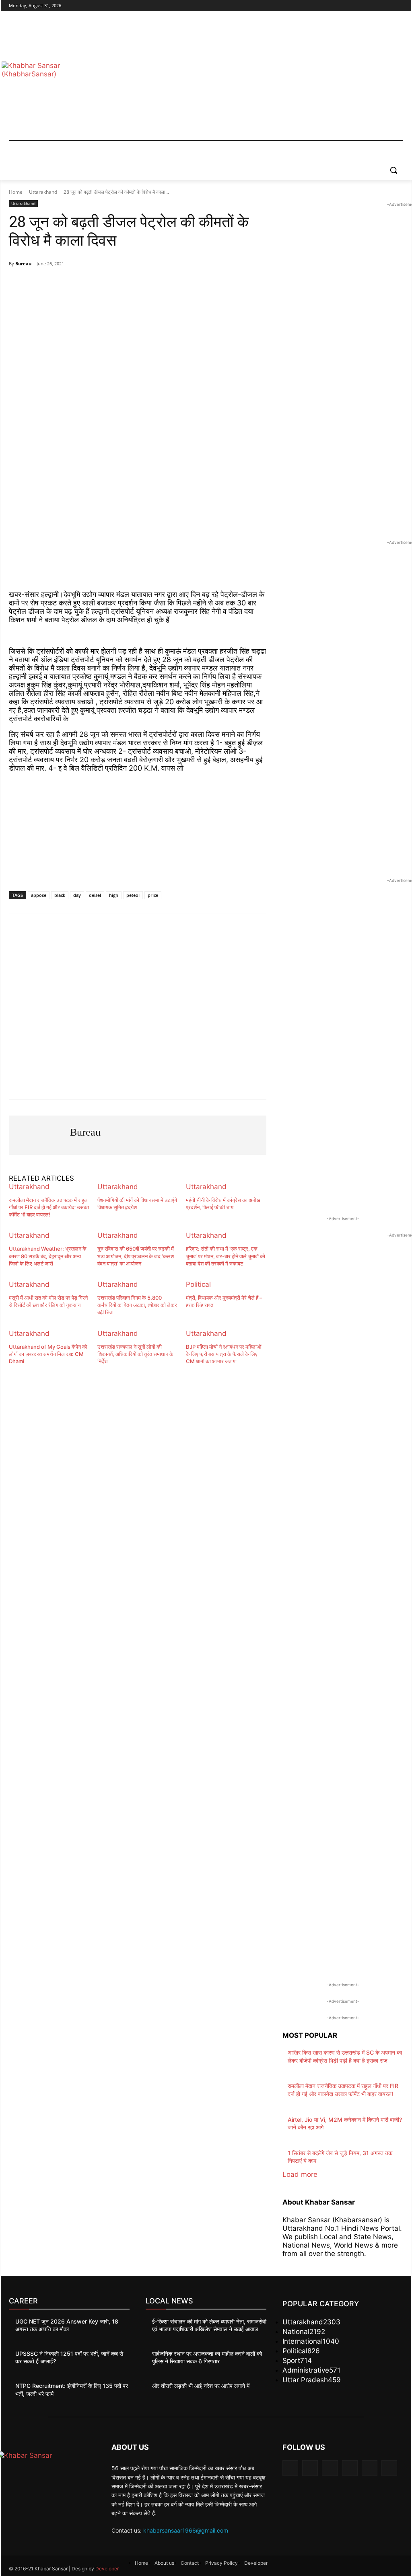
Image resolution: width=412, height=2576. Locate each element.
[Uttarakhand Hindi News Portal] (52, 2469)
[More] (176, 284)
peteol (133, 895)
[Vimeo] (387, 6)
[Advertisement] (253, 80)
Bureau (23, 264)
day (77, 895)
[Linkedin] (330, 2468)
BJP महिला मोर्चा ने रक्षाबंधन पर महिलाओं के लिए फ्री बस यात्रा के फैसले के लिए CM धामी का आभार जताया (224, 1354)
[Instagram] (365, 6)
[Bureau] (39, 1135)
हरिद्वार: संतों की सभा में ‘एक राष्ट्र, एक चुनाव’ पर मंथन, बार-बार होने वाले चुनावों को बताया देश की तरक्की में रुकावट (226, 1256)
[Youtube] (399, 6)
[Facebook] (354, 6)
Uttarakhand (43, 192)
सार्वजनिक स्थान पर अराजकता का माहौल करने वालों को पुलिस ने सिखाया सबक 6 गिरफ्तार (207, 2358)
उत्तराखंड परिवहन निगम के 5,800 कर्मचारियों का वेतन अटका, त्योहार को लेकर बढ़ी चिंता (137, 1305)
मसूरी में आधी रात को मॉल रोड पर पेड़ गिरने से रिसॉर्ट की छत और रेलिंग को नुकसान (48, 1301)
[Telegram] (83, 284)
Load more (300, 2174)
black (60, 895)
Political (198, 1284)
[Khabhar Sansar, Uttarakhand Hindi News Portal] (56, 80)
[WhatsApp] (64, 284)
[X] (376, 6)
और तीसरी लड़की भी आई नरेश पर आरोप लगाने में (201, 2386)
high (114, 895)
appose (39, 895)
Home (16, 192)
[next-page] (11, 1374)
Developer (107, 2569)
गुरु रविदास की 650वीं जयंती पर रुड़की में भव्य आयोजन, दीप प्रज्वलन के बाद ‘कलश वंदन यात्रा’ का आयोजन (136, 1256)
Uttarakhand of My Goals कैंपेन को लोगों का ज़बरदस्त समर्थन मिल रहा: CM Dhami (48, 1354)
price (153, 895)
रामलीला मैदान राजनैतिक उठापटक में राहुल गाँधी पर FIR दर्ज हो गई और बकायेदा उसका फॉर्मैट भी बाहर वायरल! (49, 1207)
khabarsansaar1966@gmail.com (186, 2530)
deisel (95, 895)
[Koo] (138, 284)
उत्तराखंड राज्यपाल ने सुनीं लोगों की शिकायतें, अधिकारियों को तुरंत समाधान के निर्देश (135, 1354)
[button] (393, 170)
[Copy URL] (157, 284)
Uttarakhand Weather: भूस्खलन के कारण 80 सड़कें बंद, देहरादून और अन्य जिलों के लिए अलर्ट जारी (48, 1256)
